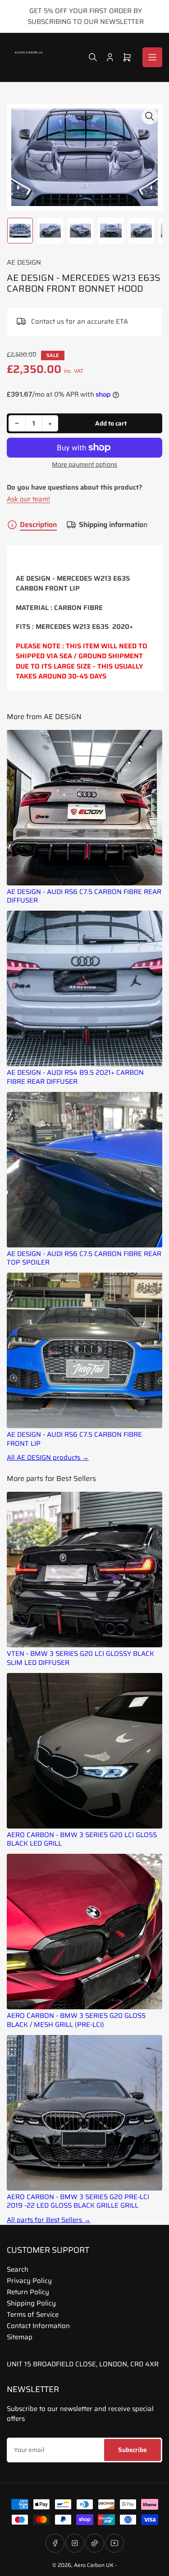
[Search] (93, 57)
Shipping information (113, 525)
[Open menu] (152, 57)
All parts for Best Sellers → (49, 2220)
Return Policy (28, 2292)
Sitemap (20, 2337)
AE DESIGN (24, 262)
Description (38, 525)
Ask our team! (28, 499)
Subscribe (132, 2450)
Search (18, 2269)
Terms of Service (33, 2315)
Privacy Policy (29, 2281)
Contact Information (38, 2326)
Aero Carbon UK (94, 2565)
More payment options (84, 465)
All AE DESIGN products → (48, 1458)
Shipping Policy (31, 2303)
